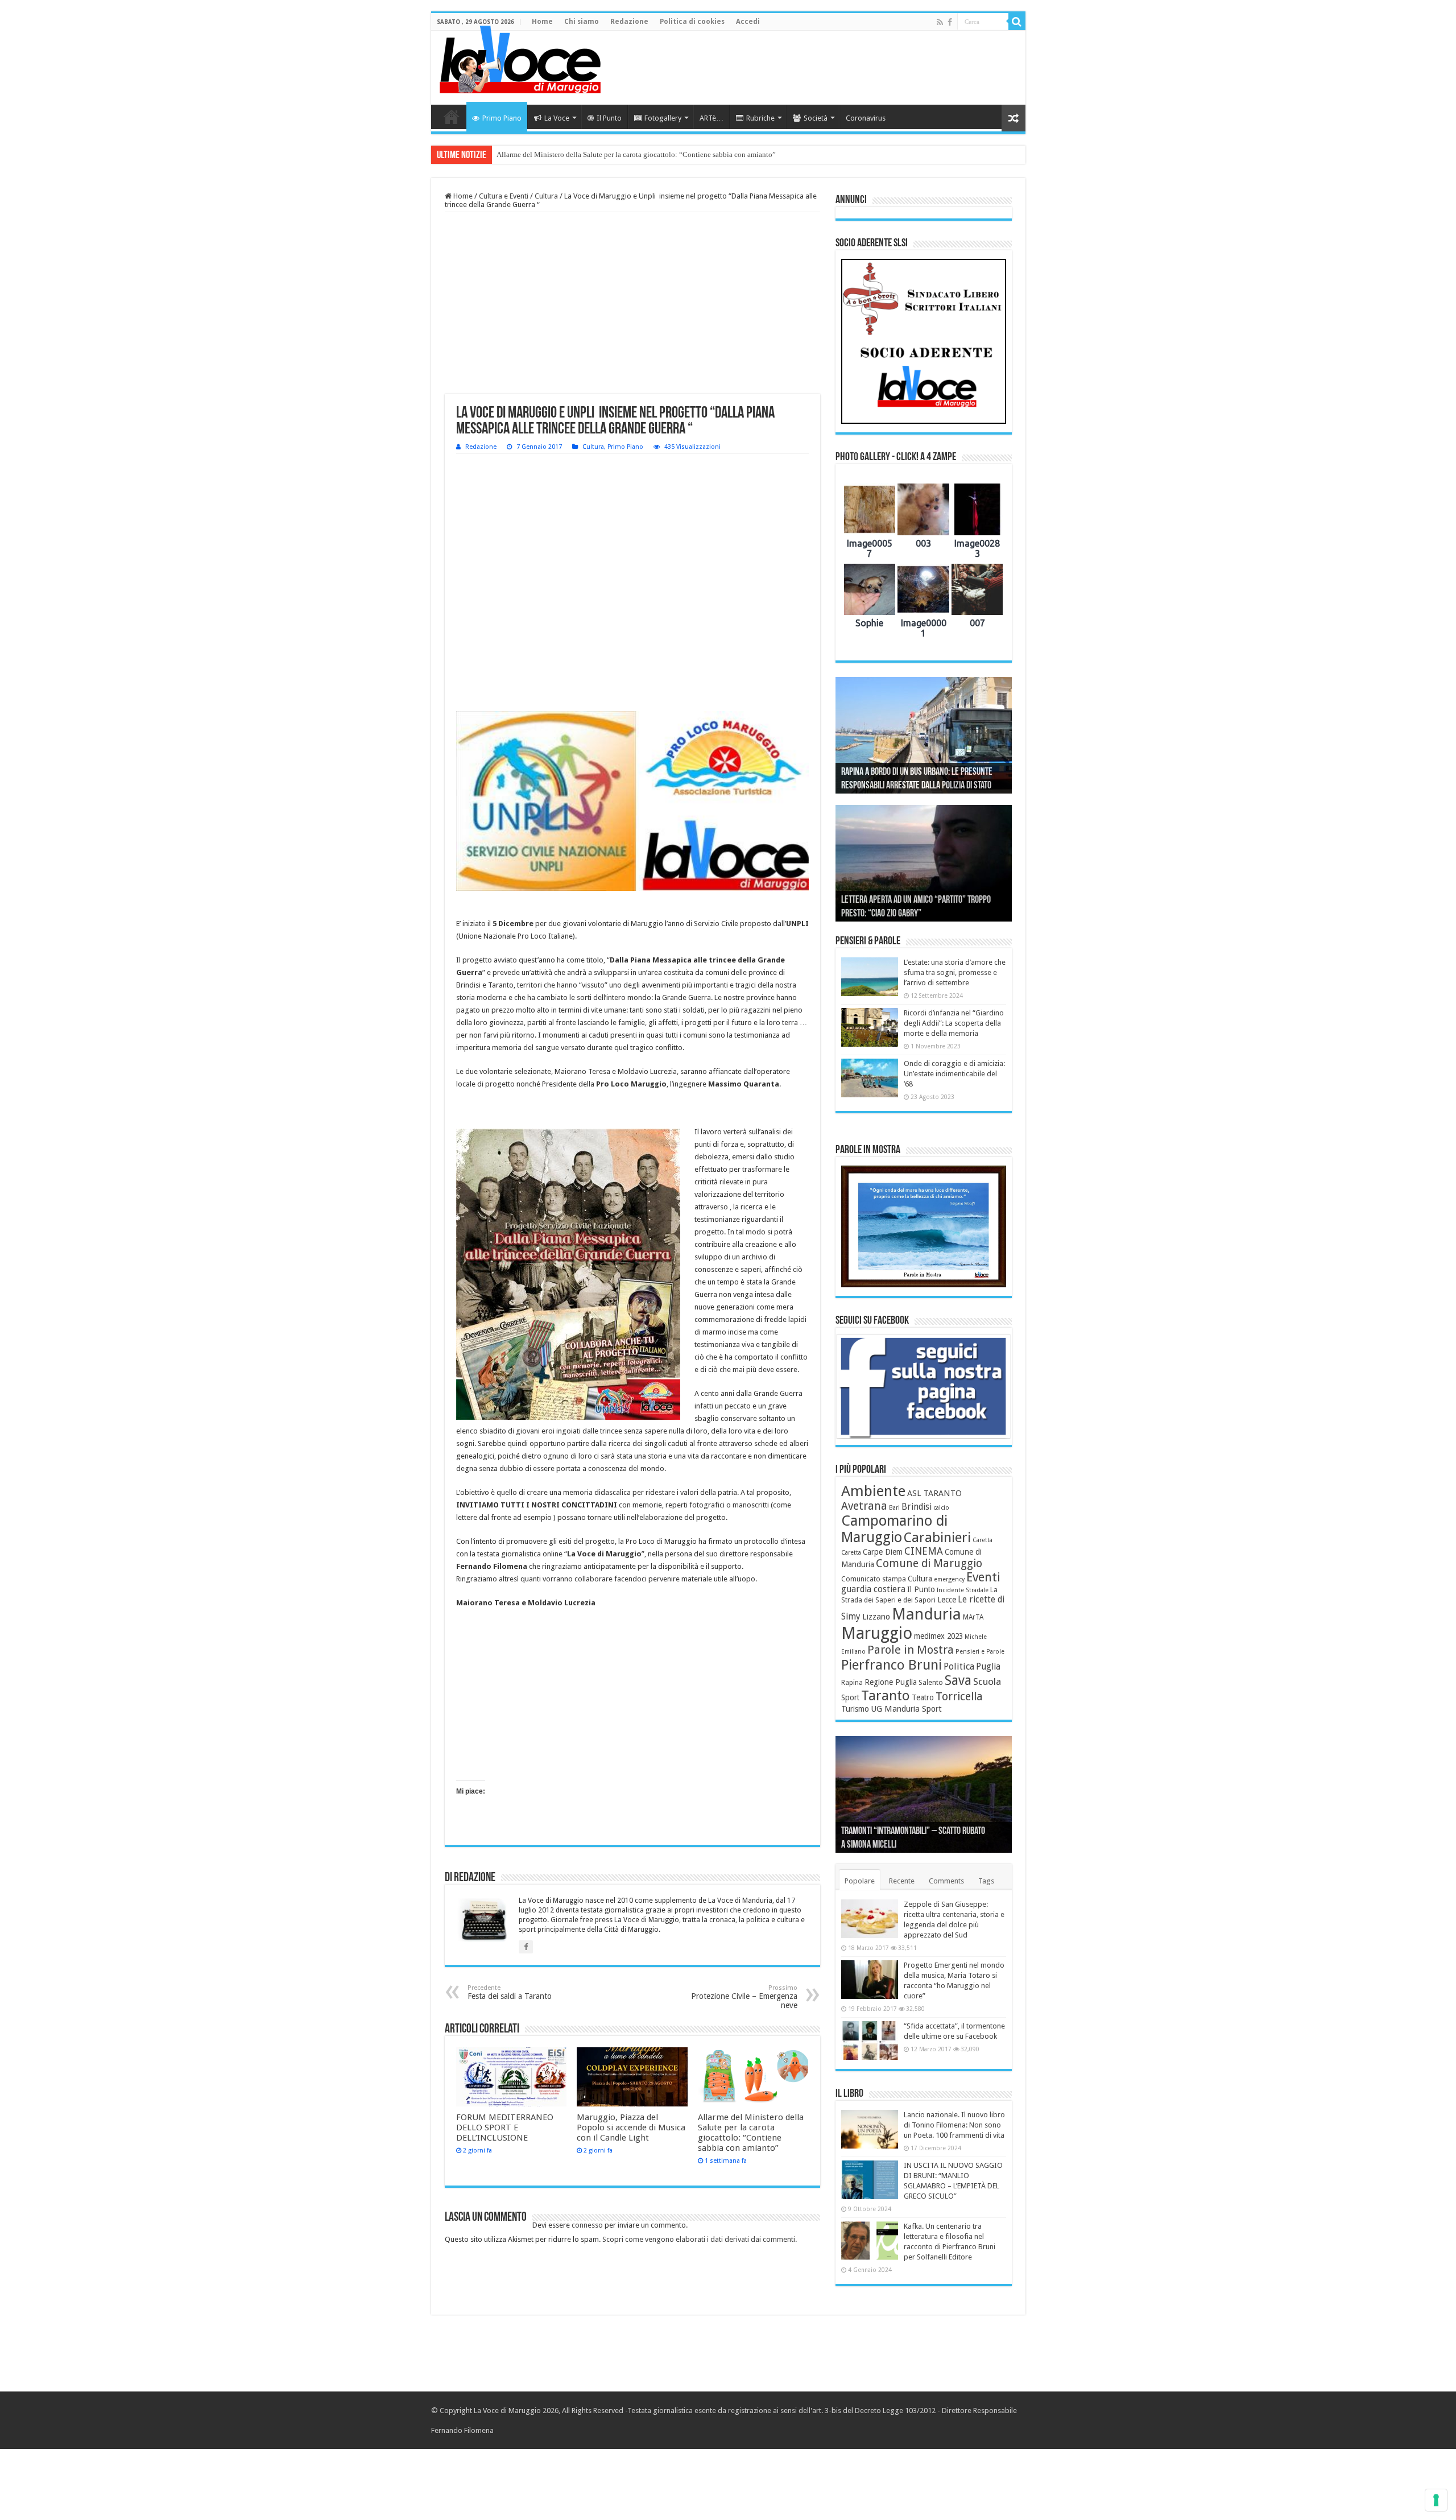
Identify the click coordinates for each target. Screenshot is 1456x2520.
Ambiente (873, 1491)
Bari (894, 1508)
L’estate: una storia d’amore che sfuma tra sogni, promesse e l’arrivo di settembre (955, 972)
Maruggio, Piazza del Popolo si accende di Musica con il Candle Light (631, 2127)
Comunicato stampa (874, 1579)
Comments (946, 1881)
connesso (587, 2225)
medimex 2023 (938, 1636)
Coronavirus (866, 118)
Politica (959, 1666)
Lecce (947, 1600)
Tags (986, 1881)
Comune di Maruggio (929, 1563)
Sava (958, 1680)
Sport (850, 1697)
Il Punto (609, 118)
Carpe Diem (883, 1552)
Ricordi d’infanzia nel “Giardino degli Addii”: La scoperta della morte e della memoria (954, 1023)
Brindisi (917, 1507)
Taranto (886, 1696)
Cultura (546, 196)
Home (542, 22)
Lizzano (876, 1617)
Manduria (926, 1614)
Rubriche (760, 118)
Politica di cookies (692, 22)
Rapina (852, 1683)
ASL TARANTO (934, 1493)
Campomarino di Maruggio (894, 1529)
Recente (902, 1881)
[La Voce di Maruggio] (520, 57)
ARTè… (712, 118)
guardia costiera (873, 1589)
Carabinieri (937, 1538)
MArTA (973, 1617)
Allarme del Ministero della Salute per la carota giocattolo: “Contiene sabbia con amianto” (636, 154)
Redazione (629, 22)
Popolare (860, 1881)
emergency (949, 1579)
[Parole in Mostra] (924, 1226)
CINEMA (924, 1551)
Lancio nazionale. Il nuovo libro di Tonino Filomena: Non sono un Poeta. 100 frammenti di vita (954, 2125)
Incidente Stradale (963, 1590)
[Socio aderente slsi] (924, 341)
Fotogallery (663, 118)
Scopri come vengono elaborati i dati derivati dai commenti (699, 2239)
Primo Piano (502, 118)
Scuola (987, 1682)
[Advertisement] (810, 68)
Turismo (855, 1709)
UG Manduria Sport (906, 1709)
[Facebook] (950, 22)
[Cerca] (1017, 22)
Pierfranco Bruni (892, 1665)
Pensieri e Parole (980, 1652)
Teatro (923, 1697)
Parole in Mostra (911, 1650)
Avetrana (864, 1506)
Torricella (959, 1697)
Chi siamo (582, 22)
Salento (931, 1683)
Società (816, 118)
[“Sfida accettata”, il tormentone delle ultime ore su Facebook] (870, 2040)
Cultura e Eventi (504, 196)
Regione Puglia (891, 1682)
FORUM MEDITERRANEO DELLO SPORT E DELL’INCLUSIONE (505, 2127)
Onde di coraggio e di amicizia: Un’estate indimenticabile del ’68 (954, 1074)
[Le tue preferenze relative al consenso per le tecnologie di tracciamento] (1436, 2500)
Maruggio (877, 1633)
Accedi (748, 22)
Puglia (988, 1667)
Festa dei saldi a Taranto (510, 1992)
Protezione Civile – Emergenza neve (744, 1997)
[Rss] (940, 22)
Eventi (983, 1577)
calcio (941, 1508)
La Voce (557, 118)
